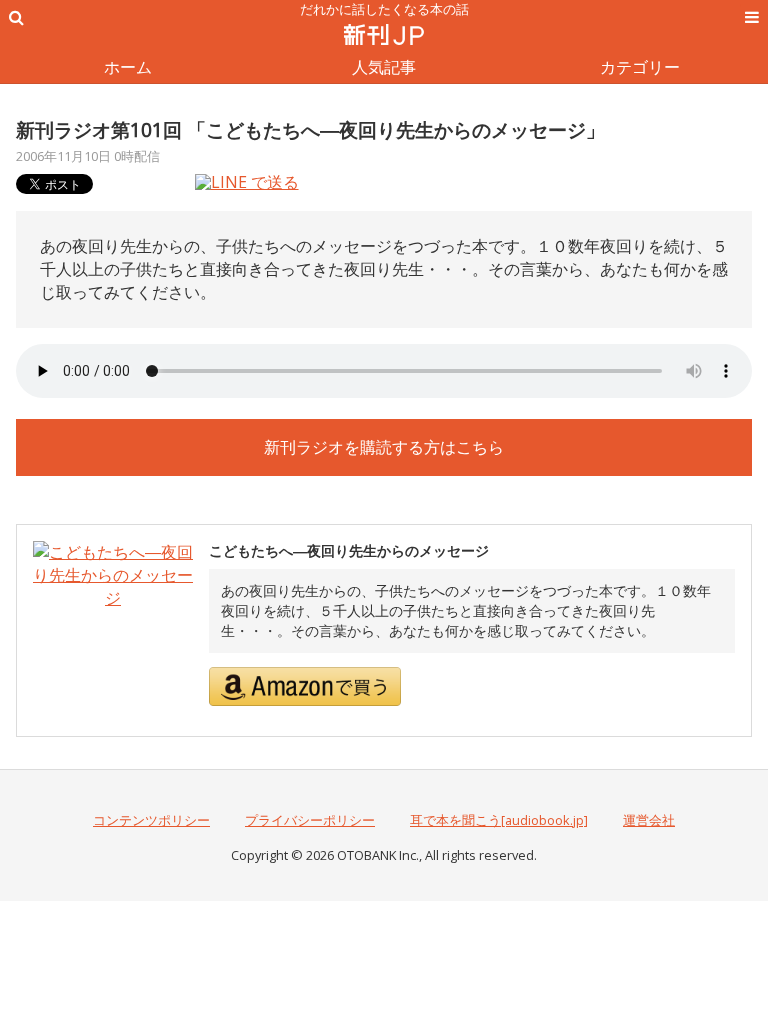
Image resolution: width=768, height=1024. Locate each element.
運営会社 (649, 820)
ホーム (128, 67)
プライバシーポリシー (310, 820)
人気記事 (384, 67)
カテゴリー (640, 67)
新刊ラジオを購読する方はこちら (384, 447)
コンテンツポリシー (151, 820)
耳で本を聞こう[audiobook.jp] (499, 820)
